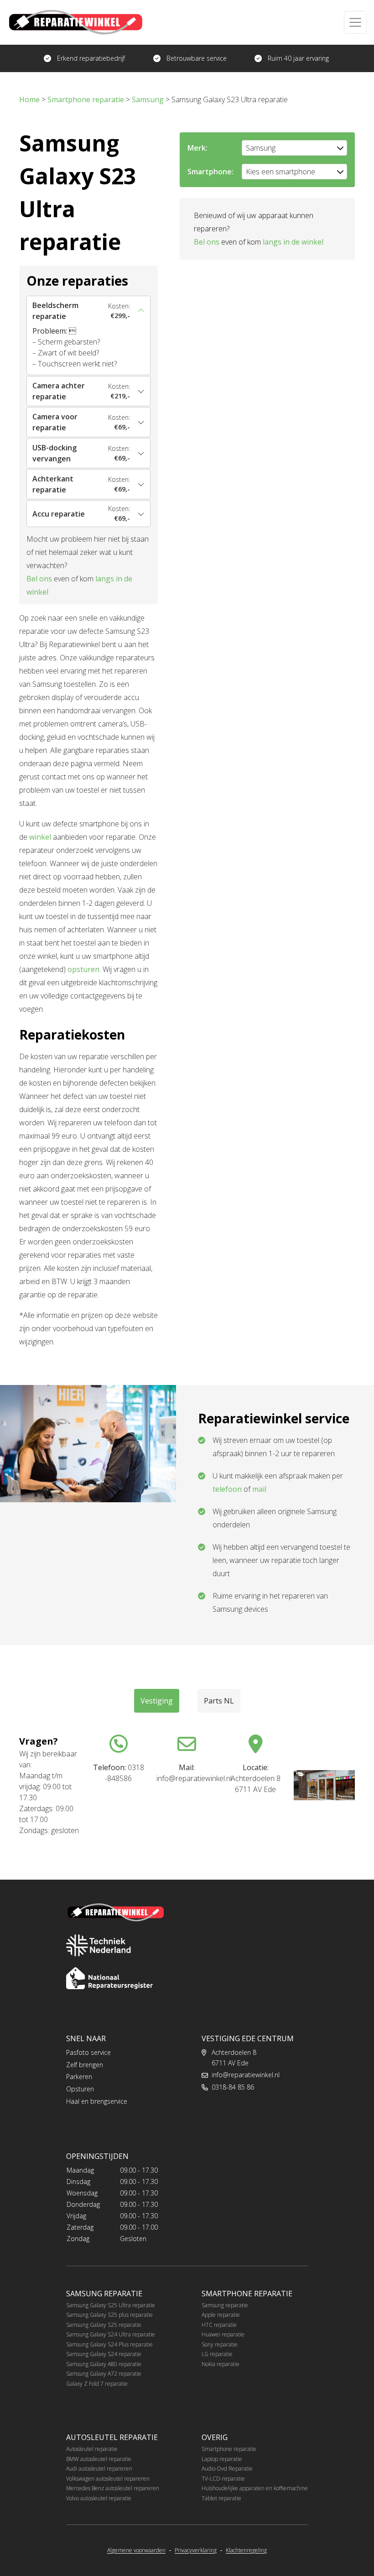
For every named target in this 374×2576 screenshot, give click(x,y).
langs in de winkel (293, 242)
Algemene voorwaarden (136, 2550)
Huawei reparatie (223, 2334)
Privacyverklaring (196, 2550)
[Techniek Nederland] (99, 1945)
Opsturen (80, 2089)
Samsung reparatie (225, 2305)
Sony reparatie (220, 2344)
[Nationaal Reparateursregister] (109, 1978)
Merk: (197, 148)
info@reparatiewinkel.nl (246, 2075)
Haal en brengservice (97, 2101)
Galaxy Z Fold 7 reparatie (97, 2384)
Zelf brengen (85, 2065)
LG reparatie (217, 2354)
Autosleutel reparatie (92, 2449)
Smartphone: (210, 172)
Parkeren (79, 2077)
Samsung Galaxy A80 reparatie (104, 2364)
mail (259, 1489)
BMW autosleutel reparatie (99, 2459)
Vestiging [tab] (157, 1701)
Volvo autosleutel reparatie (99, 2498)
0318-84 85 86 (233, 2087)
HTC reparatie (219, 2325)
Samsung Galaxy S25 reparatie (104, 2325)
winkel (40, 837)
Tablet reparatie (221, 2498)
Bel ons (39, 579)
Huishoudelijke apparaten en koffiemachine (255, 2488)
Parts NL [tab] (219, 1701)
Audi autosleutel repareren (99, 2469)
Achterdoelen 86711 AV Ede (234, 2058)
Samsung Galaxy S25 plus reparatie (109, 2315)
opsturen (83, 969)
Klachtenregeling (246, 2550)
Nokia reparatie (221, 2364)
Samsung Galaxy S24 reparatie (104, 2354)
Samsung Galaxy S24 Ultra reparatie (111, 2334)
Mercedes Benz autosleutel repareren (113, 2488)
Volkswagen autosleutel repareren (108, 2479)
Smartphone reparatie (229, 2449)
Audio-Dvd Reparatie (227, 2469)
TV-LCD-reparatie (223, 2479)
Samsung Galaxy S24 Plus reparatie (109, 2344)
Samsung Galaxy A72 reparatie (104, 2374)
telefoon (227, 1489)
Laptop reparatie (222, 2459)
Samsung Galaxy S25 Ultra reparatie (111, 2305)
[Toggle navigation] (355, 22)
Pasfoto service (88, 2052)
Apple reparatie (221, 2315)
